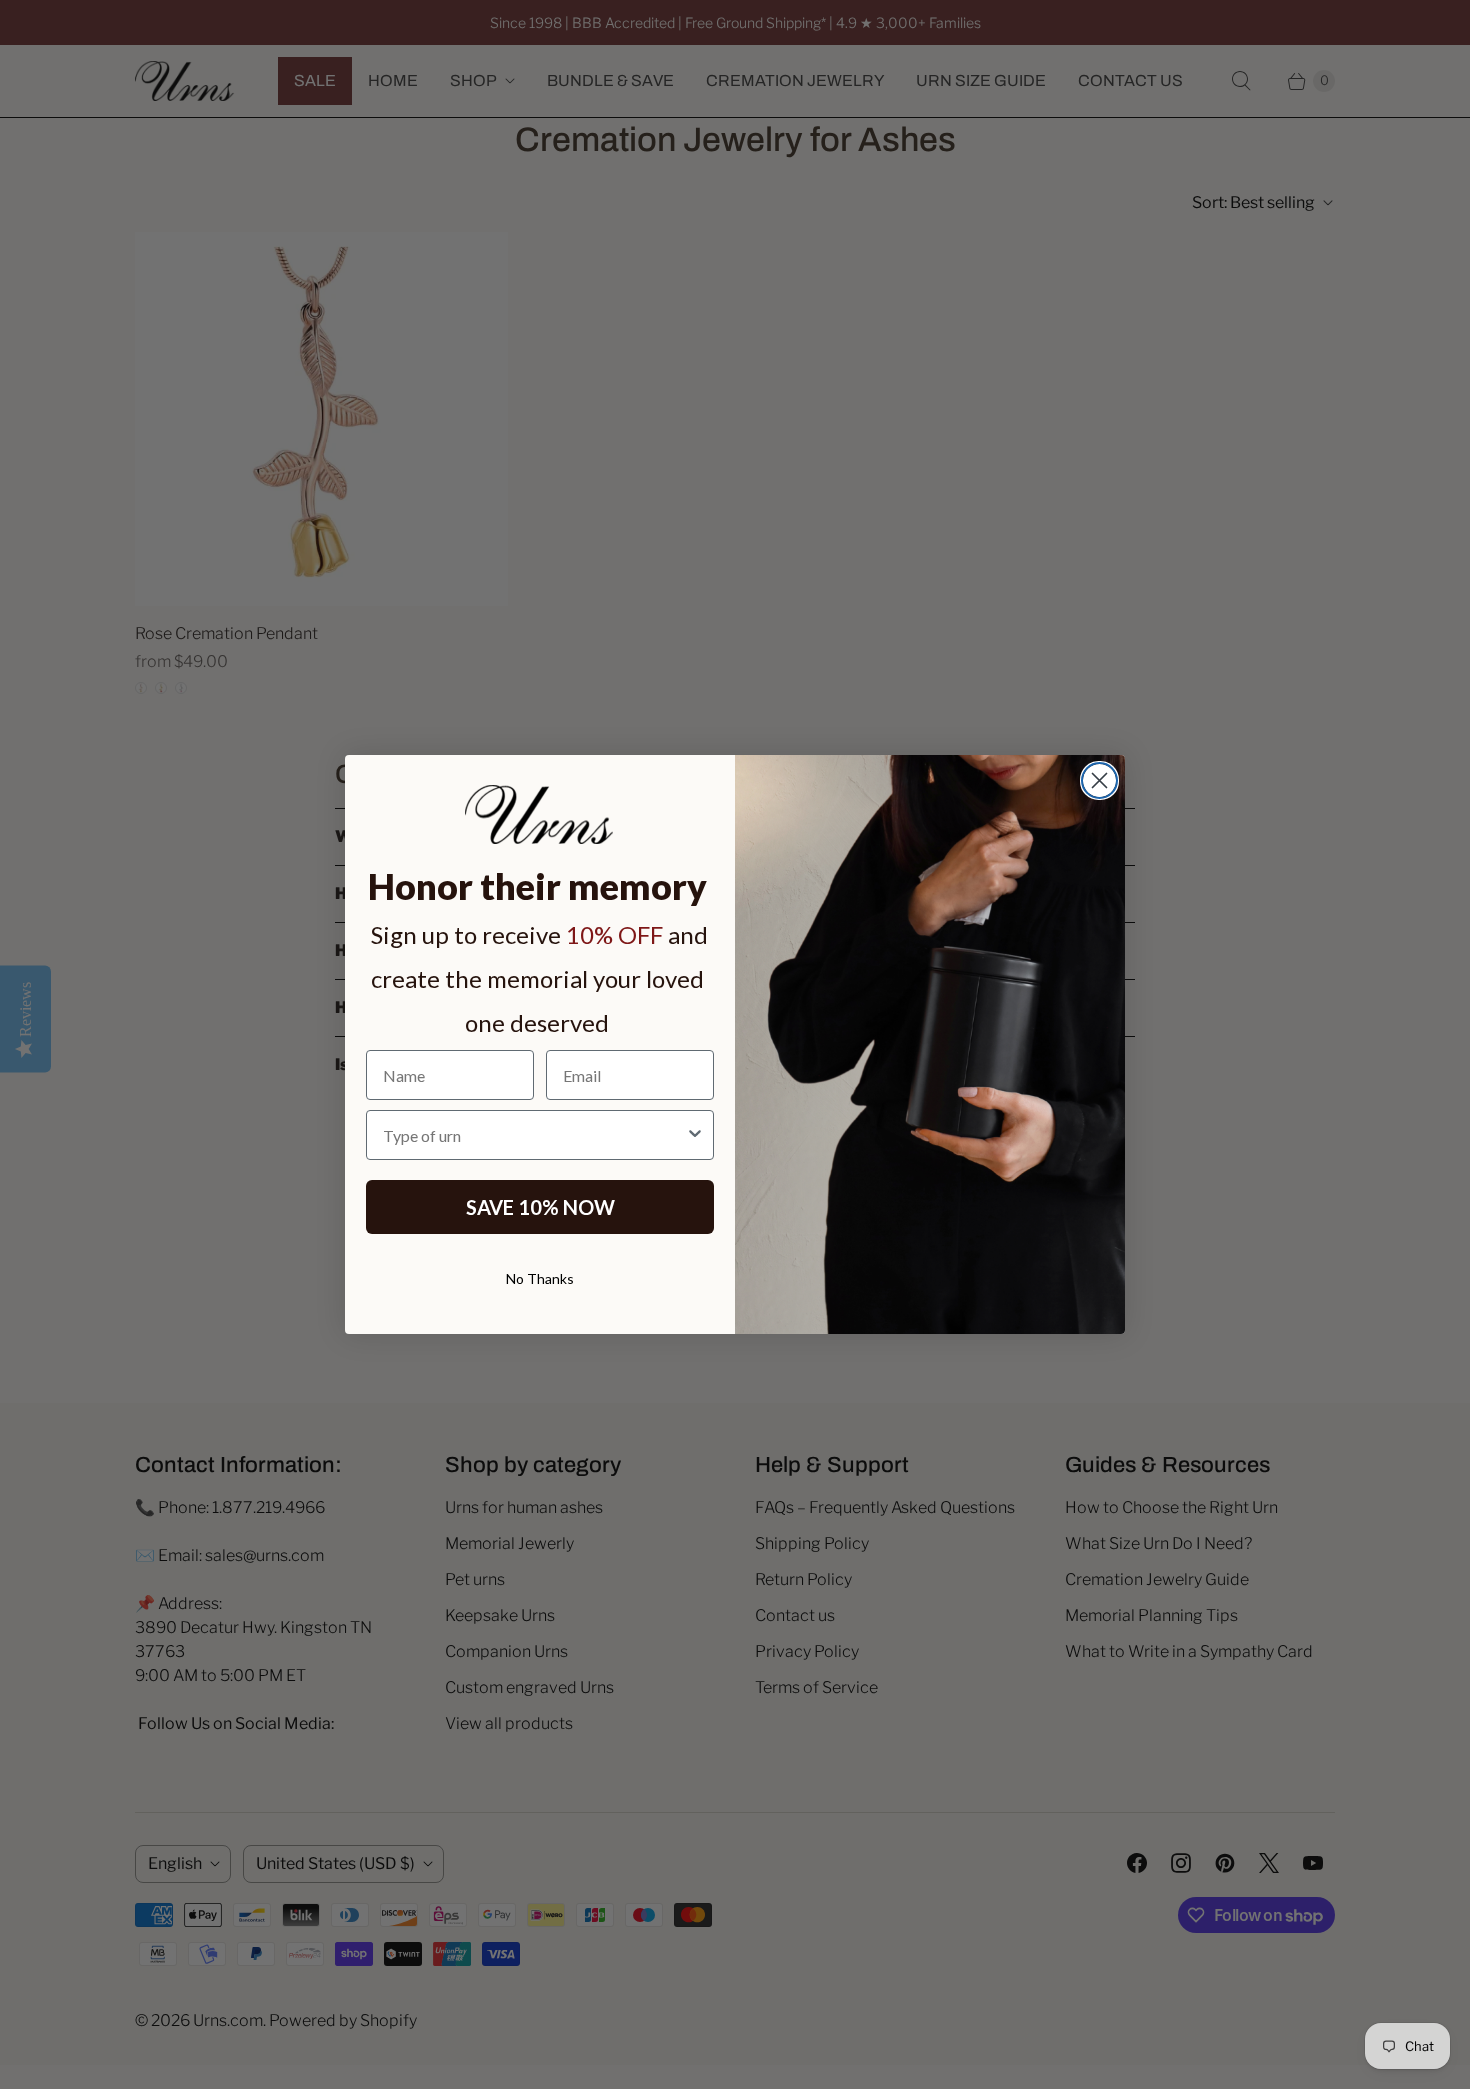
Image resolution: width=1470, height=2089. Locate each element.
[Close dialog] (1099, 780)
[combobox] (534, 1135)
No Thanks (540, 1278)
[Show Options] (695, 1135)
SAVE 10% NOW (540, 1207)
